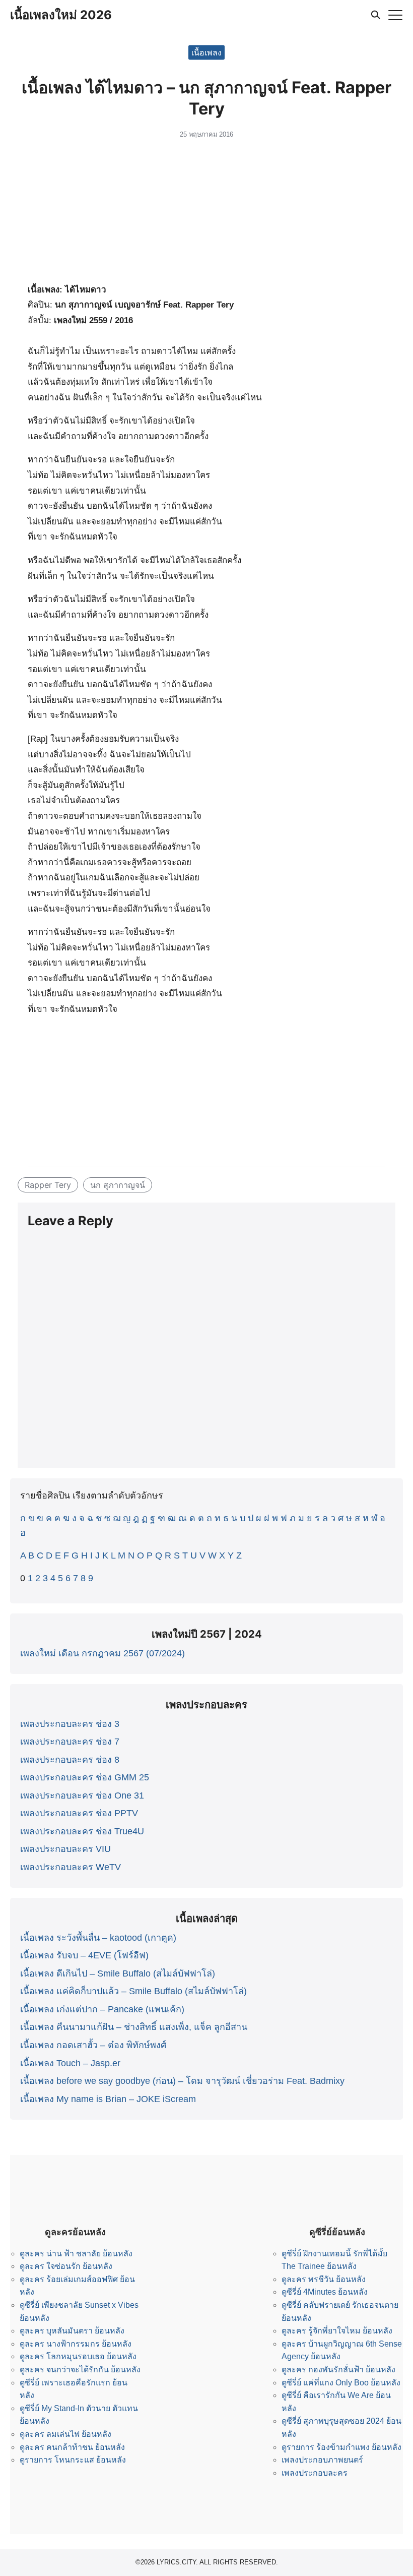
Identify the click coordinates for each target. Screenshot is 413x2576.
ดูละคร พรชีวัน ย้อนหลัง (324, 2279)
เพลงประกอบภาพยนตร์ (322, 2460)
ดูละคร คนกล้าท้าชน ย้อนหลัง (72, 2447)
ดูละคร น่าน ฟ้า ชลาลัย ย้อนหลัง (76, 2254)
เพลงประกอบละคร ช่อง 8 (70, 1760)
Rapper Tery (48, 1185)
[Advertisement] (206, 214)
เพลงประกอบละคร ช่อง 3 (70, 1724)
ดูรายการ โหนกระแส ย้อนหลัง (73, 2460)
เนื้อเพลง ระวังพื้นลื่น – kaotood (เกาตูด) (98, 1938)
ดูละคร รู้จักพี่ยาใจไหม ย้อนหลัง (337, 2331)
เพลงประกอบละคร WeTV (71, 1867)
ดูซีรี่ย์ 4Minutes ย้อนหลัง (325, 2292)
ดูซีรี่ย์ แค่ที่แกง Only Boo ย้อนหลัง (341, 2383)
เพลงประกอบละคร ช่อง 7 (70, 1742)
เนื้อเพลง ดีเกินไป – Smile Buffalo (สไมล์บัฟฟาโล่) (118, 1973)
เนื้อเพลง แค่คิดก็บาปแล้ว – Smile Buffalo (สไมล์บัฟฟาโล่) (133, 1991)
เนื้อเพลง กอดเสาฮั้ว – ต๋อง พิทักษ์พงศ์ (93, 2045)
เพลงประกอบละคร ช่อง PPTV (79, 1813)
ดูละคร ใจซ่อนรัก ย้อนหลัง (66, 2266)
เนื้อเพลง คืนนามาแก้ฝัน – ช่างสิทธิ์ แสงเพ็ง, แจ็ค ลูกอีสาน (134, 2027)
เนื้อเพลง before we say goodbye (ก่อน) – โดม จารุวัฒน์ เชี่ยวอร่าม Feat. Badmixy (182, 2081)
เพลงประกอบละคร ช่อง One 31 (82, 1795)
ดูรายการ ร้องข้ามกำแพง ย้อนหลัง (341, 2447)
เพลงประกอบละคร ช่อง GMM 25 (85, 1777)
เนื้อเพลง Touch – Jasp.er (70, 2063)
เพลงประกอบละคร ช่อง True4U (82, 1831)
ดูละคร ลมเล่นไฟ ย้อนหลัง (65, 2434)
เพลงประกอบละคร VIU (65, 1849)
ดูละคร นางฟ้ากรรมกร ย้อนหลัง (76, 2344)
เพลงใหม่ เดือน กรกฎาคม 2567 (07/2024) (102, 1653)
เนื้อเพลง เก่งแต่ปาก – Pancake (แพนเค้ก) (102, 2009)
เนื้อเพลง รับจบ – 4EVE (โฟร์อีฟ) (84, 1955)
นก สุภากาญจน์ (118, 1185)
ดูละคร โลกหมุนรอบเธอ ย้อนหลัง (78, 2356)
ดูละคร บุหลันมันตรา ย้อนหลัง (72, 2331)
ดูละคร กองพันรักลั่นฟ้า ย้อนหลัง (338, 2370)
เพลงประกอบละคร (315, 2473)
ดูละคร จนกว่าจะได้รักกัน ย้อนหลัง (80, 2370)
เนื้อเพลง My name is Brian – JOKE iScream (108, 2099)
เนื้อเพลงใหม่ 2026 (61, 15)
